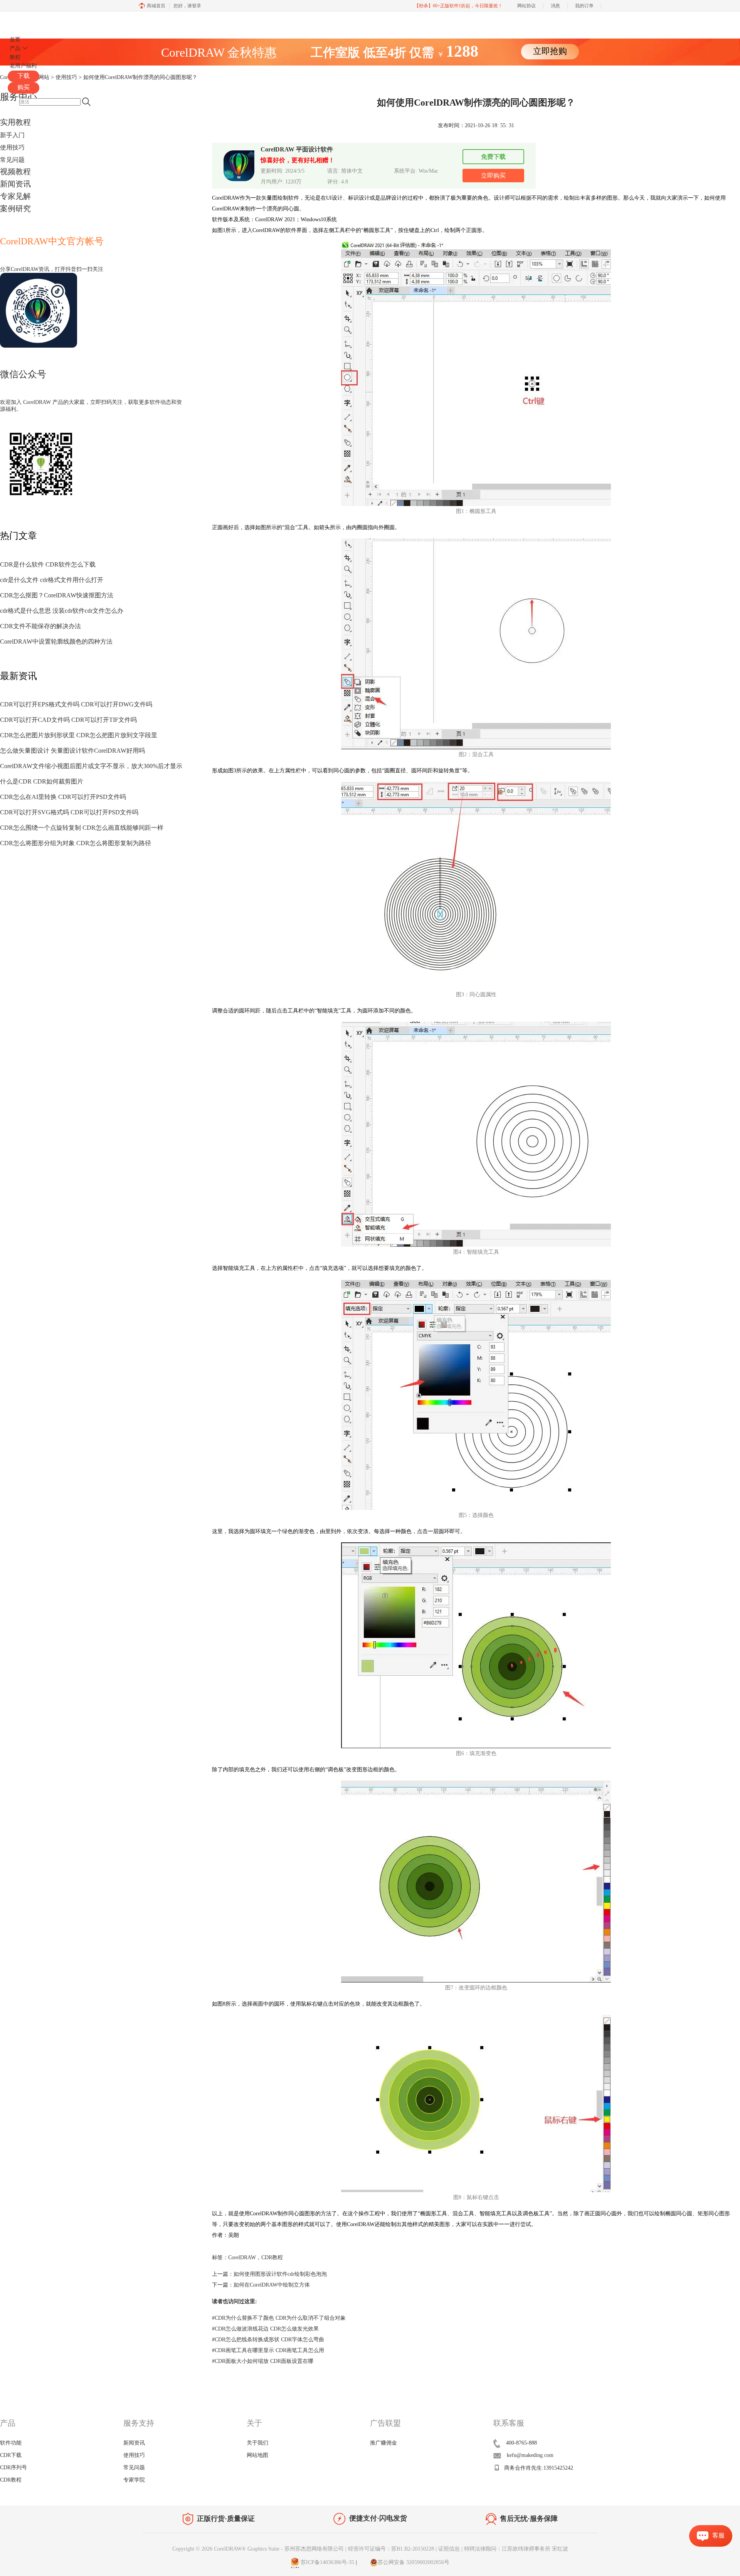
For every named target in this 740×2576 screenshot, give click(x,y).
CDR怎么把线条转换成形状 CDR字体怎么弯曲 (268, 2340)
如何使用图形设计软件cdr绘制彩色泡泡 (280, 2274)
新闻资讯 (15, 184)
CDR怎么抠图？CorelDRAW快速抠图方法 (57, 595)
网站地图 (257, 2455)
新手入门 (12, 135)
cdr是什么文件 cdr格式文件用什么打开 (52, 580)
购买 (24, 87)
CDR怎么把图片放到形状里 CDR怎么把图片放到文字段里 (79, 735)
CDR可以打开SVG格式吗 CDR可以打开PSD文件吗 (69, 812)
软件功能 (11, 2443)
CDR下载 (11, 2455)
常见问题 (12, 160)
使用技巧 (12, 147)
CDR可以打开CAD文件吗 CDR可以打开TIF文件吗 (68, 720)
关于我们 (257, 2443)
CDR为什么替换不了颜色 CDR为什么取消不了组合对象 (279, 2318)
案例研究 (15, 209)
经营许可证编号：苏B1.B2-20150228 (391, 2549)
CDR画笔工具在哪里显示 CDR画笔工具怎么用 (268, 2350)
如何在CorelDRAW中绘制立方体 (272, 2285)
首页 (15, 40)
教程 (15, 57)
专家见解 (15, 196)
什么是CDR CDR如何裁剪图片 (42, 781)
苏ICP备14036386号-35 (327, 2562)
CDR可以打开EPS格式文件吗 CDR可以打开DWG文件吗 (76, 704)
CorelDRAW (30, 21)
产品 (15, 48)
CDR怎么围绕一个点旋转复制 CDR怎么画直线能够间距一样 (82, 828)
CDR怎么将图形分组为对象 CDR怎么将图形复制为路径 (76, 843)
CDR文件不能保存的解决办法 (40, 626)
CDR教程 (272, 2257)
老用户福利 (23, 66)
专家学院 (134, 2480)
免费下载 (493, 157)
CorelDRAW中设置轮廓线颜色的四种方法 (56, 641)
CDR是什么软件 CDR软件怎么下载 (48, 564)
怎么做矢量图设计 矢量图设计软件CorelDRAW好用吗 (72, 751)
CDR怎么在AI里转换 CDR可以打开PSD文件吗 (63, 797)
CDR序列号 (13, 2468)
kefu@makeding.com (530, 2455)
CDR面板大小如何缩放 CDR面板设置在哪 (263, 2361)
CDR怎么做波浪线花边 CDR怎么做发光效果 (265, 2329)
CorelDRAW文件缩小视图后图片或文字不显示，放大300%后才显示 (91, 766)
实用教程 (15, 122)
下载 (24, 76)
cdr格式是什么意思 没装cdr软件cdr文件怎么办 (62, 611)
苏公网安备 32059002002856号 (414, 2562)
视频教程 (15, 172)
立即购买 (493, 176)
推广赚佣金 (383, 2443)
